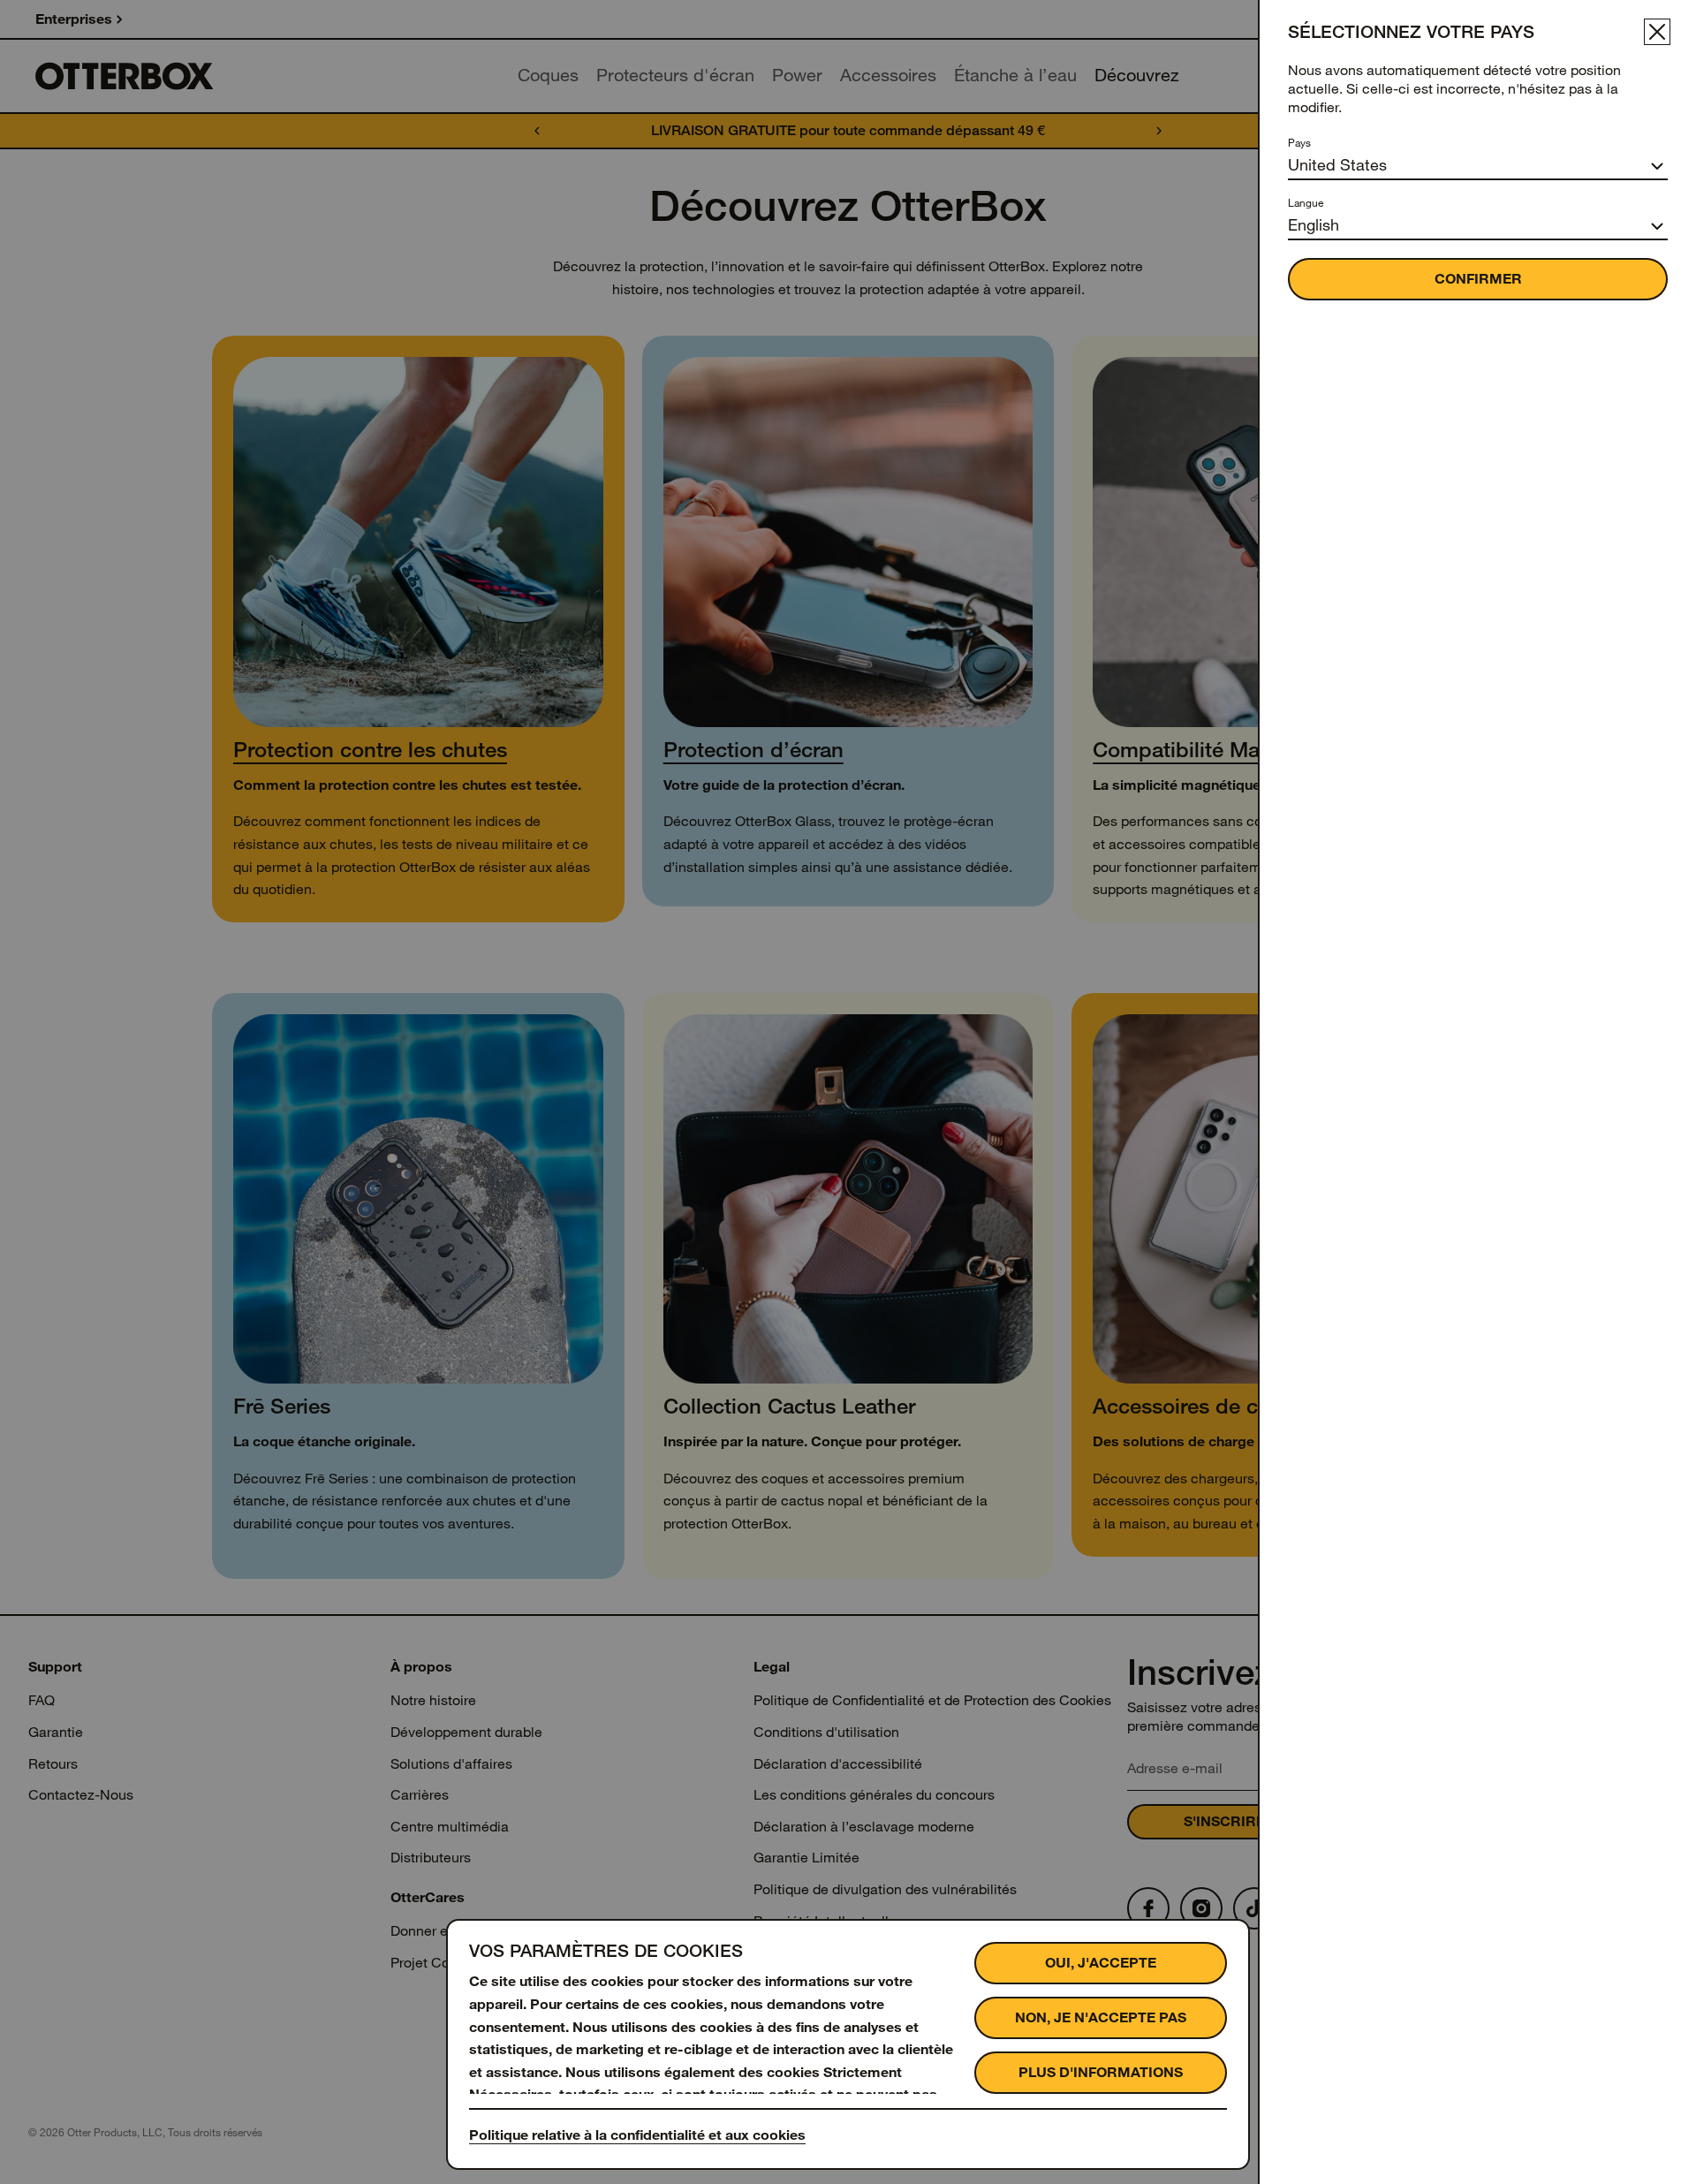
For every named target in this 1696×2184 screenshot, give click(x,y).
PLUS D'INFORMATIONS (1101, 2072)
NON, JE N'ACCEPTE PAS (1101, 2017)
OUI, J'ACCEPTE (1101, 1963)
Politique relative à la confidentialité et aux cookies (637, 2135)
